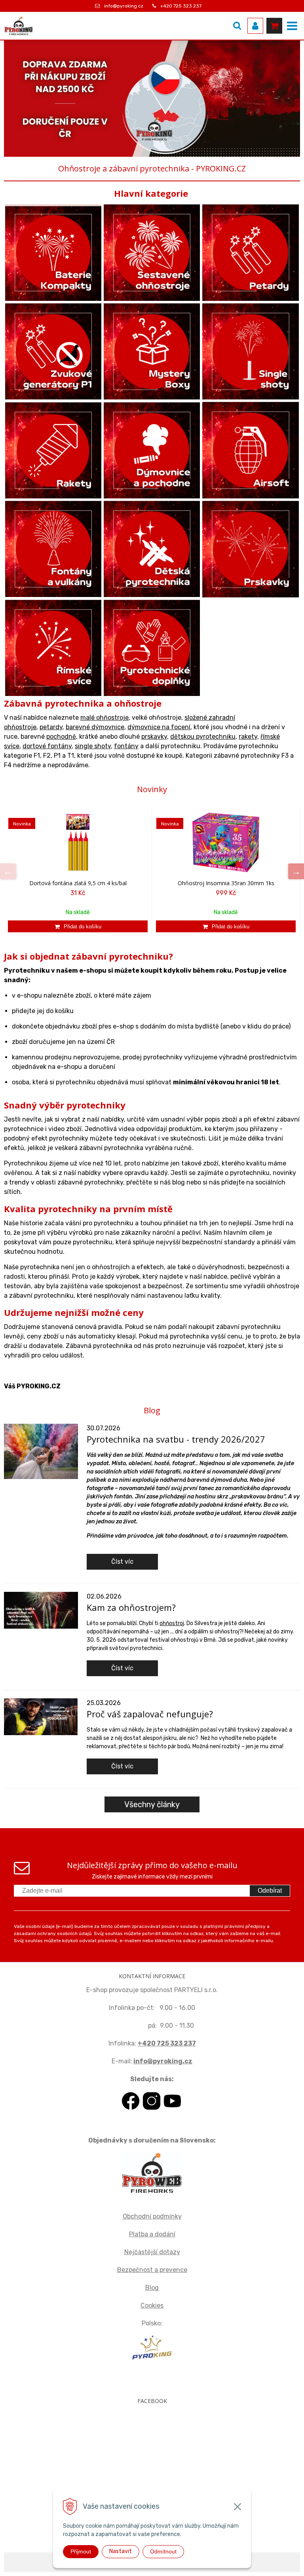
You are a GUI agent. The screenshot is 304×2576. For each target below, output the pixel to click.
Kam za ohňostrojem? (131, 1607)
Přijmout (81, 2551)
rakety (248, 737)
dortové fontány (47, 746)
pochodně (61, 737)
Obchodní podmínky (152, 2216)
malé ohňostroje (104, 718)
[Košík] (274, 26)
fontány (126, 746)
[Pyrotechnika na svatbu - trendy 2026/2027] (41, 1451)
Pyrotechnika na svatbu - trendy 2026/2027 (176, 1439)
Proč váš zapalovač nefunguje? (150, 1714)
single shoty (93, 746)
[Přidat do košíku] (78, 926)
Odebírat (270, 1891)
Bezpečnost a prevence (152, 2270)
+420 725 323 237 (181, 6)
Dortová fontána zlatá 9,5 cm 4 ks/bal (78, 883)
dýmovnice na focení (159, 727)
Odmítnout (163, 2551)
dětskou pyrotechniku (203, 737)
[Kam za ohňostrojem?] (41, 1610)
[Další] (296, 871)
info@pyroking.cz (124, 6)
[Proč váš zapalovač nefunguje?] (41, 1716)
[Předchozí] (8, 871)
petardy (51, 727)
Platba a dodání (152, 2234)
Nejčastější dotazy (152, 2252)
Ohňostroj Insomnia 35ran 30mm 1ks (226, 883)
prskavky (154, 737)
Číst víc (122, 1562)
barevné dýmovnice (95, 727)
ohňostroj (172, 1623)
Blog (152, 2288)
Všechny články (152, 1804)
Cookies (152, 2305)
